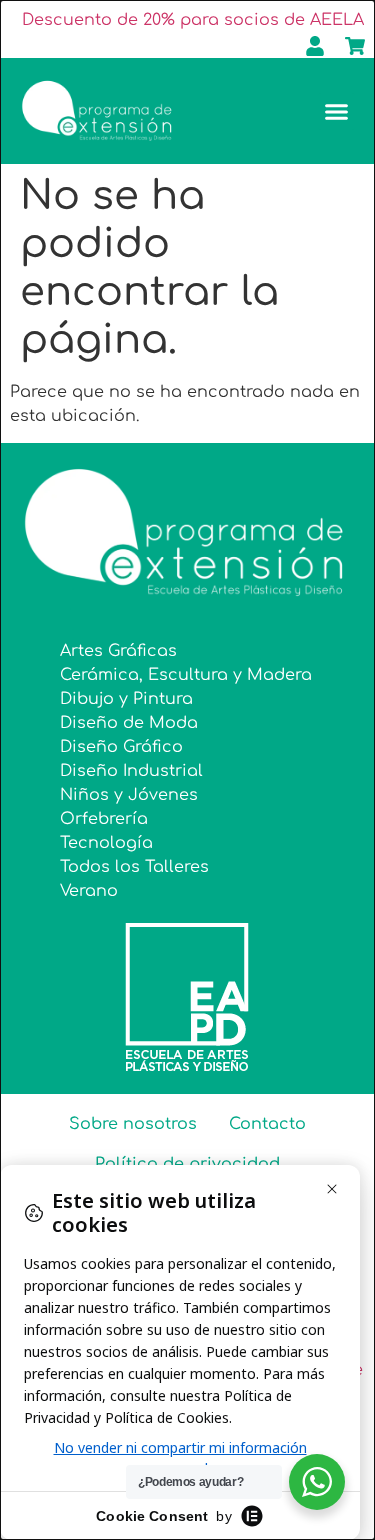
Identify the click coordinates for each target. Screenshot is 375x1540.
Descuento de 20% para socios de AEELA (193, 20)
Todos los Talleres (134, 867)
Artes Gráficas (118, 651)
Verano (89, 891)
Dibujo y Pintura (126, 699)
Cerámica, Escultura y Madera (186, 675)
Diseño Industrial (131, 771)
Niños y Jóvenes (129, 795)
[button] (337, 112)
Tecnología (106, 843)
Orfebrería (104, 819)
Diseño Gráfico (121, 747)
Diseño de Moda (129, 723)
